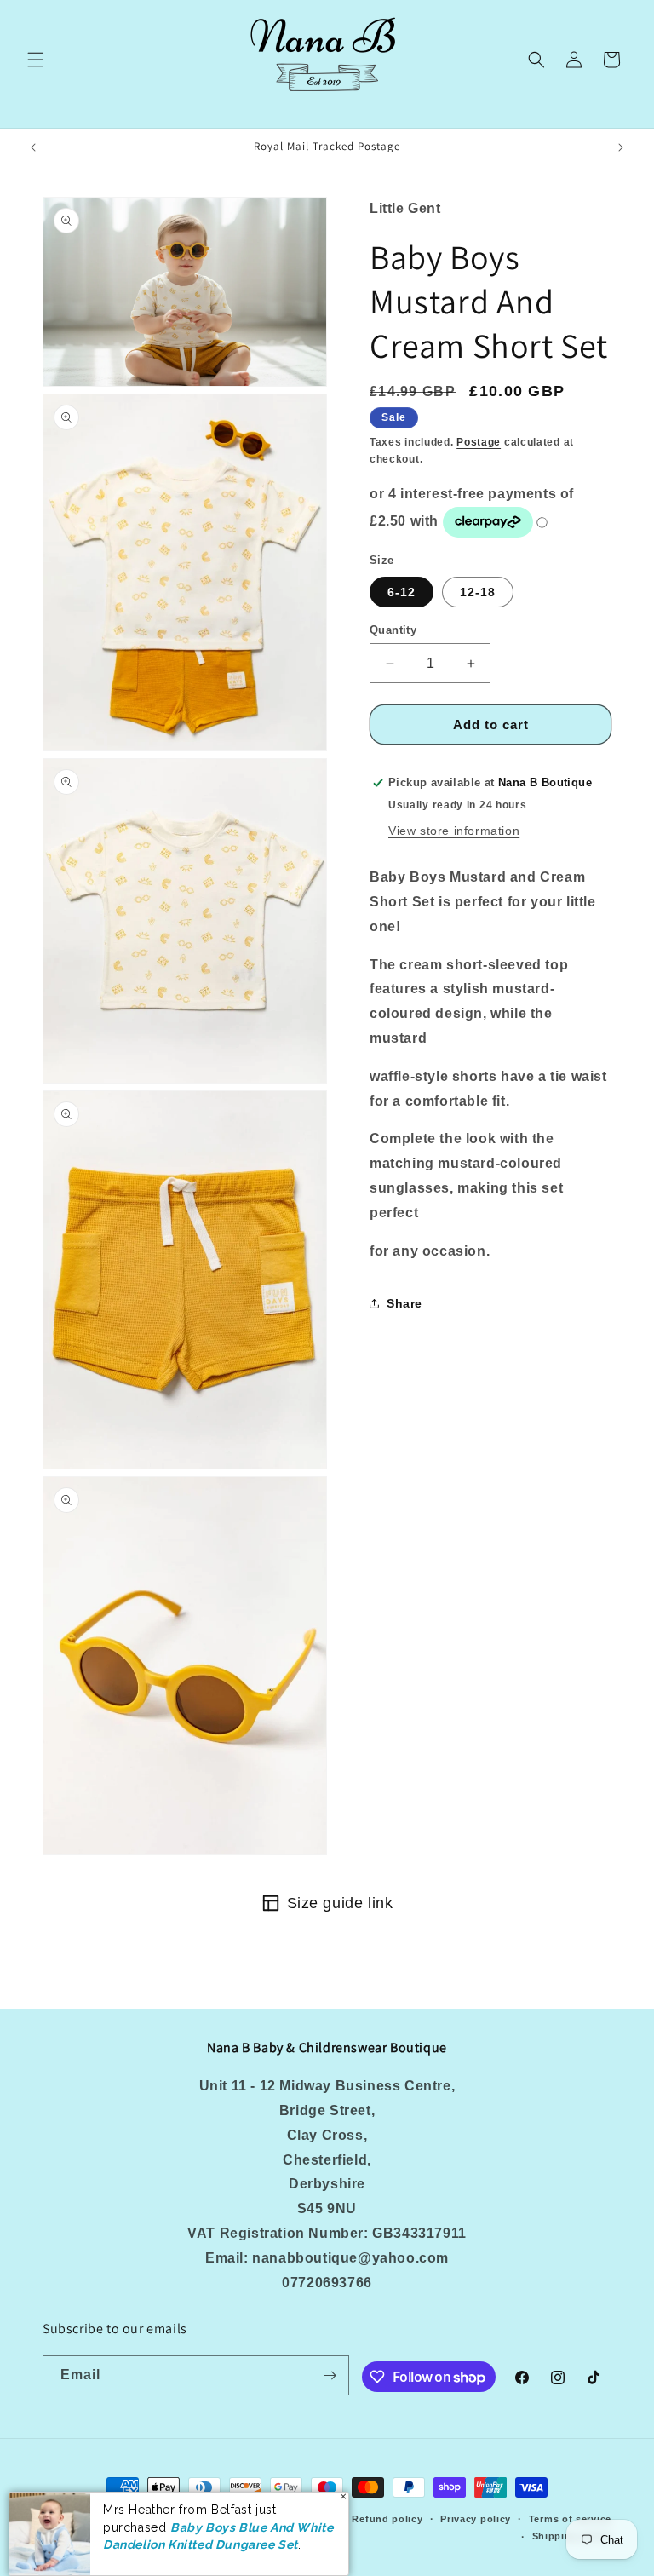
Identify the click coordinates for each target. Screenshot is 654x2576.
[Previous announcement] (33, 147)
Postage (479, 442)
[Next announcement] (621, 147)
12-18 (478, 592)
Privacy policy (476, 2519)
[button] (36, 60)
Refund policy (387, 2519)
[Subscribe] (330, 2375)
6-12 (402, 592)
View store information (454, 831)
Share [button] (404, 1303)
